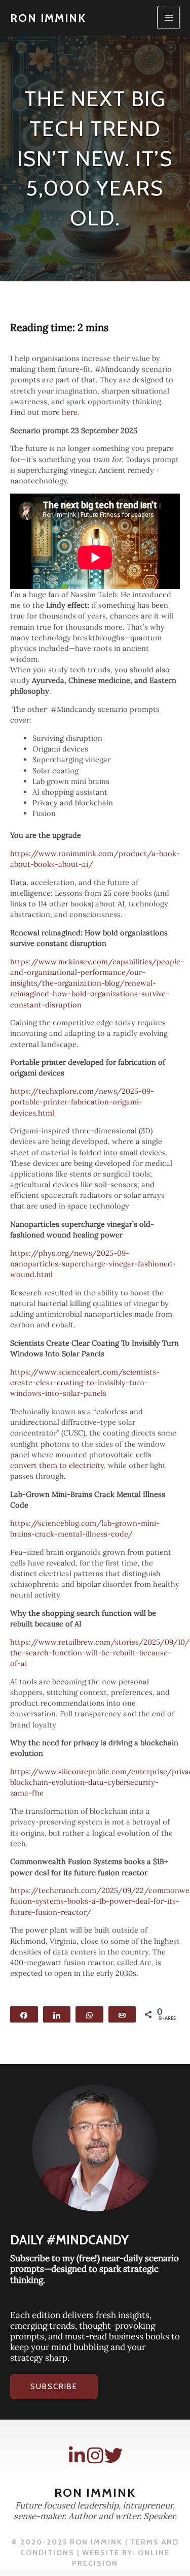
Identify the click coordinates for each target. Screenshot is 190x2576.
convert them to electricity (57, 1465)
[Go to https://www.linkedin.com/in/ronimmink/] (77, 2456)
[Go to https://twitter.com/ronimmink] (113, 2456)
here (70, 412)
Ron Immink (48, 18)
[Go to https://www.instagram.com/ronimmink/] (95, 2456)
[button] (54, 2387)
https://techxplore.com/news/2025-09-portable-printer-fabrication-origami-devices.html (82, 1102)
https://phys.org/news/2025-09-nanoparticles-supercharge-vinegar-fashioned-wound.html (93, 1264)
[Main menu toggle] (169, 18)
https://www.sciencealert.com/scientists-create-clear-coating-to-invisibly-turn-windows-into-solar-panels (85, 1382)
